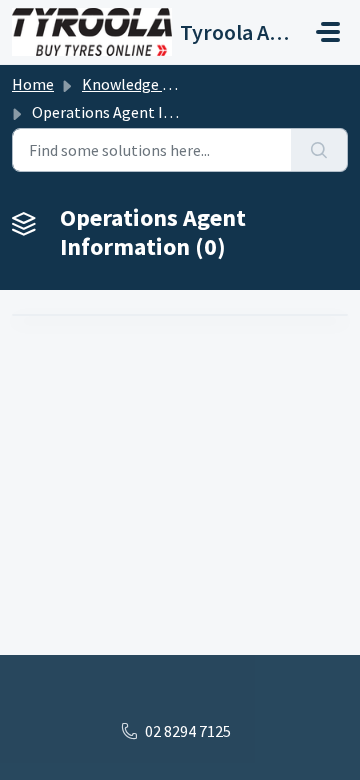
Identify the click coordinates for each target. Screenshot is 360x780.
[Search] (319, 150)
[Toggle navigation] (328, 32)
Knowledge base (138, 84)
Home (33, 84)
